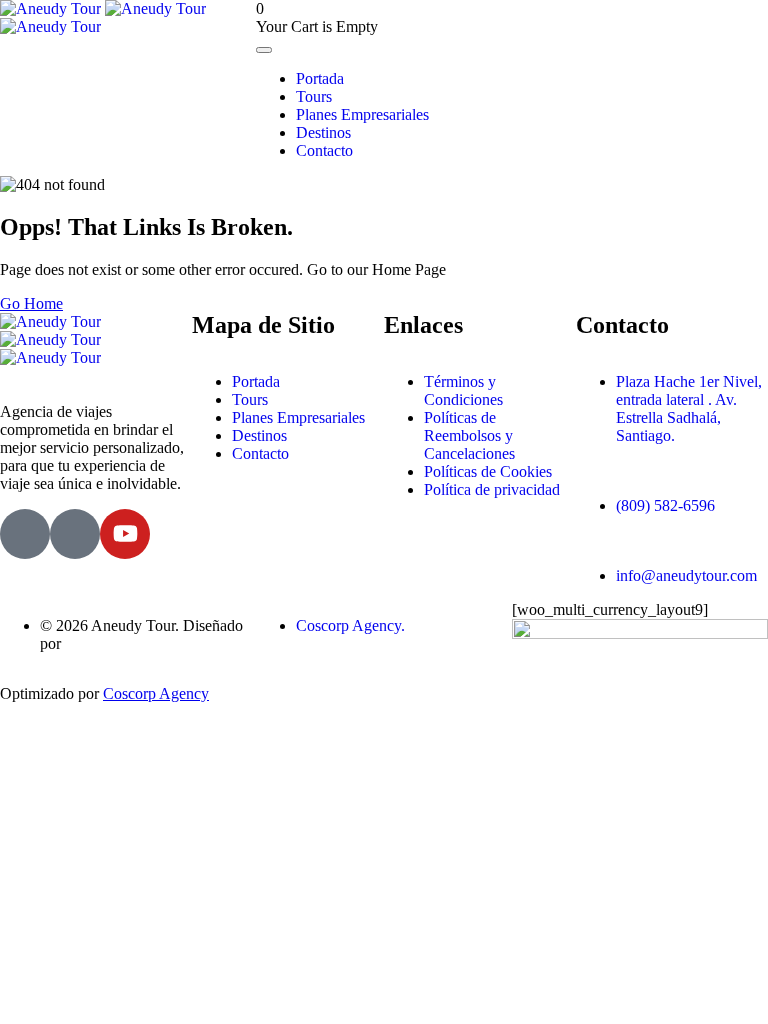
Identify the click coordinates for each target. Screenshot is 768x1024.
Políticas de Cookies (488, 471)
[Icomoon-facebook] (25, 534)
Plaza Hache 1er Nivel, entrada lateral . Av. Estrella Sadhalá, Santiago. (689, 408)
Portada (320, 78)
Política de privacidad (492, 489)
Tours (314, 96)
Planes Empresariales (362, 114)
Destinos (323, 132)
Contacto (324, 150)
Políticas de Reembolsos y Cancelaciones (469, 435)
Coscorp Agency (156, 693)
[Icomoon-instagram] (75, 534)
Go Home (31, 303)
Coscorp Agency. (350, 625)
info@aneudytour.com (686, 575)
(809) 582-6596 (665, 505)
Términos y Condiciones (463, 390)
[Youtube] (125, 534)
